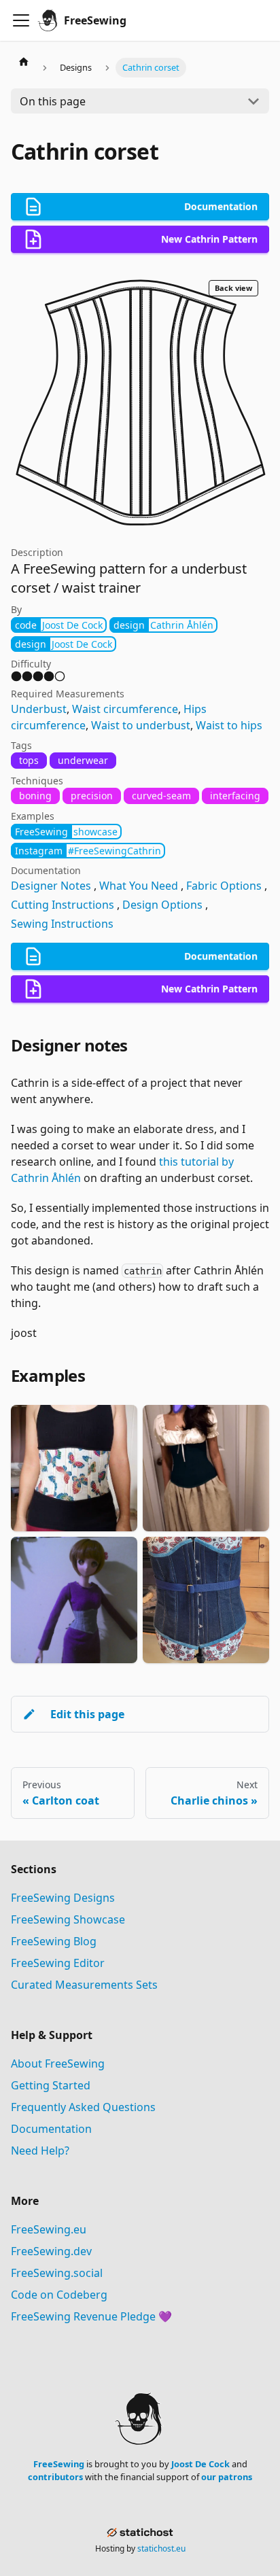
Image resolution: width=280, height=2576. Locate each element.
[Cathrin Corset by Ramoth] (74, 1468)
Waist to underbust (141, 725)
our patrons (227, 2477)
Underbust (39, 709)
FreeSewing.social (57, 2273)
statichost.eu (161, 2548)
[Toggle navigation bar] (21, 20)
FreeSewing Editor (58, 1963)
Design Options (162, 905)
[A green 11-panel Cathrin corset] (206, 1468)
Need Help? (40, 2151)
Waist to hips (229, 725)
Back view (233, 288)
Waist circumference (125, 709)
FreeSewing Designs (63, 1898)
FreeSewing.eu (49, 2229)
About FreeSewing (58, 2064)
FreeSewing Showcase (68, 1919)
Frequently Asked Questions (83, 2107)
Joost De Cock (200, 2464)
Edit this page (87, 1714)
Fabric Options (224, 886)
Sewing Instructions (62, 924)
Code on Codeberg (59, 2295)
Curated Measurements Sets (84, 1985)
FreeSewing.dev (51, 2251)
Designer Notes (51, 886)
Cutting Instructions (63, 905)
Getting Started (51, 2085)
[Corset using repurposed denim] (206, 1600)
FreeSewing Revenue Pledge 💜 (91, 2316)
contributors (55, 2477)
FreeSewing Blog (54, 1941)
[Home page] (24, 61)
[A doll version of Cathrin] (74, 1600)
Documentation (51, 2129)
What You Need (139, 886)
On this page (53, 101)
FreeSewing (59, 2464)
